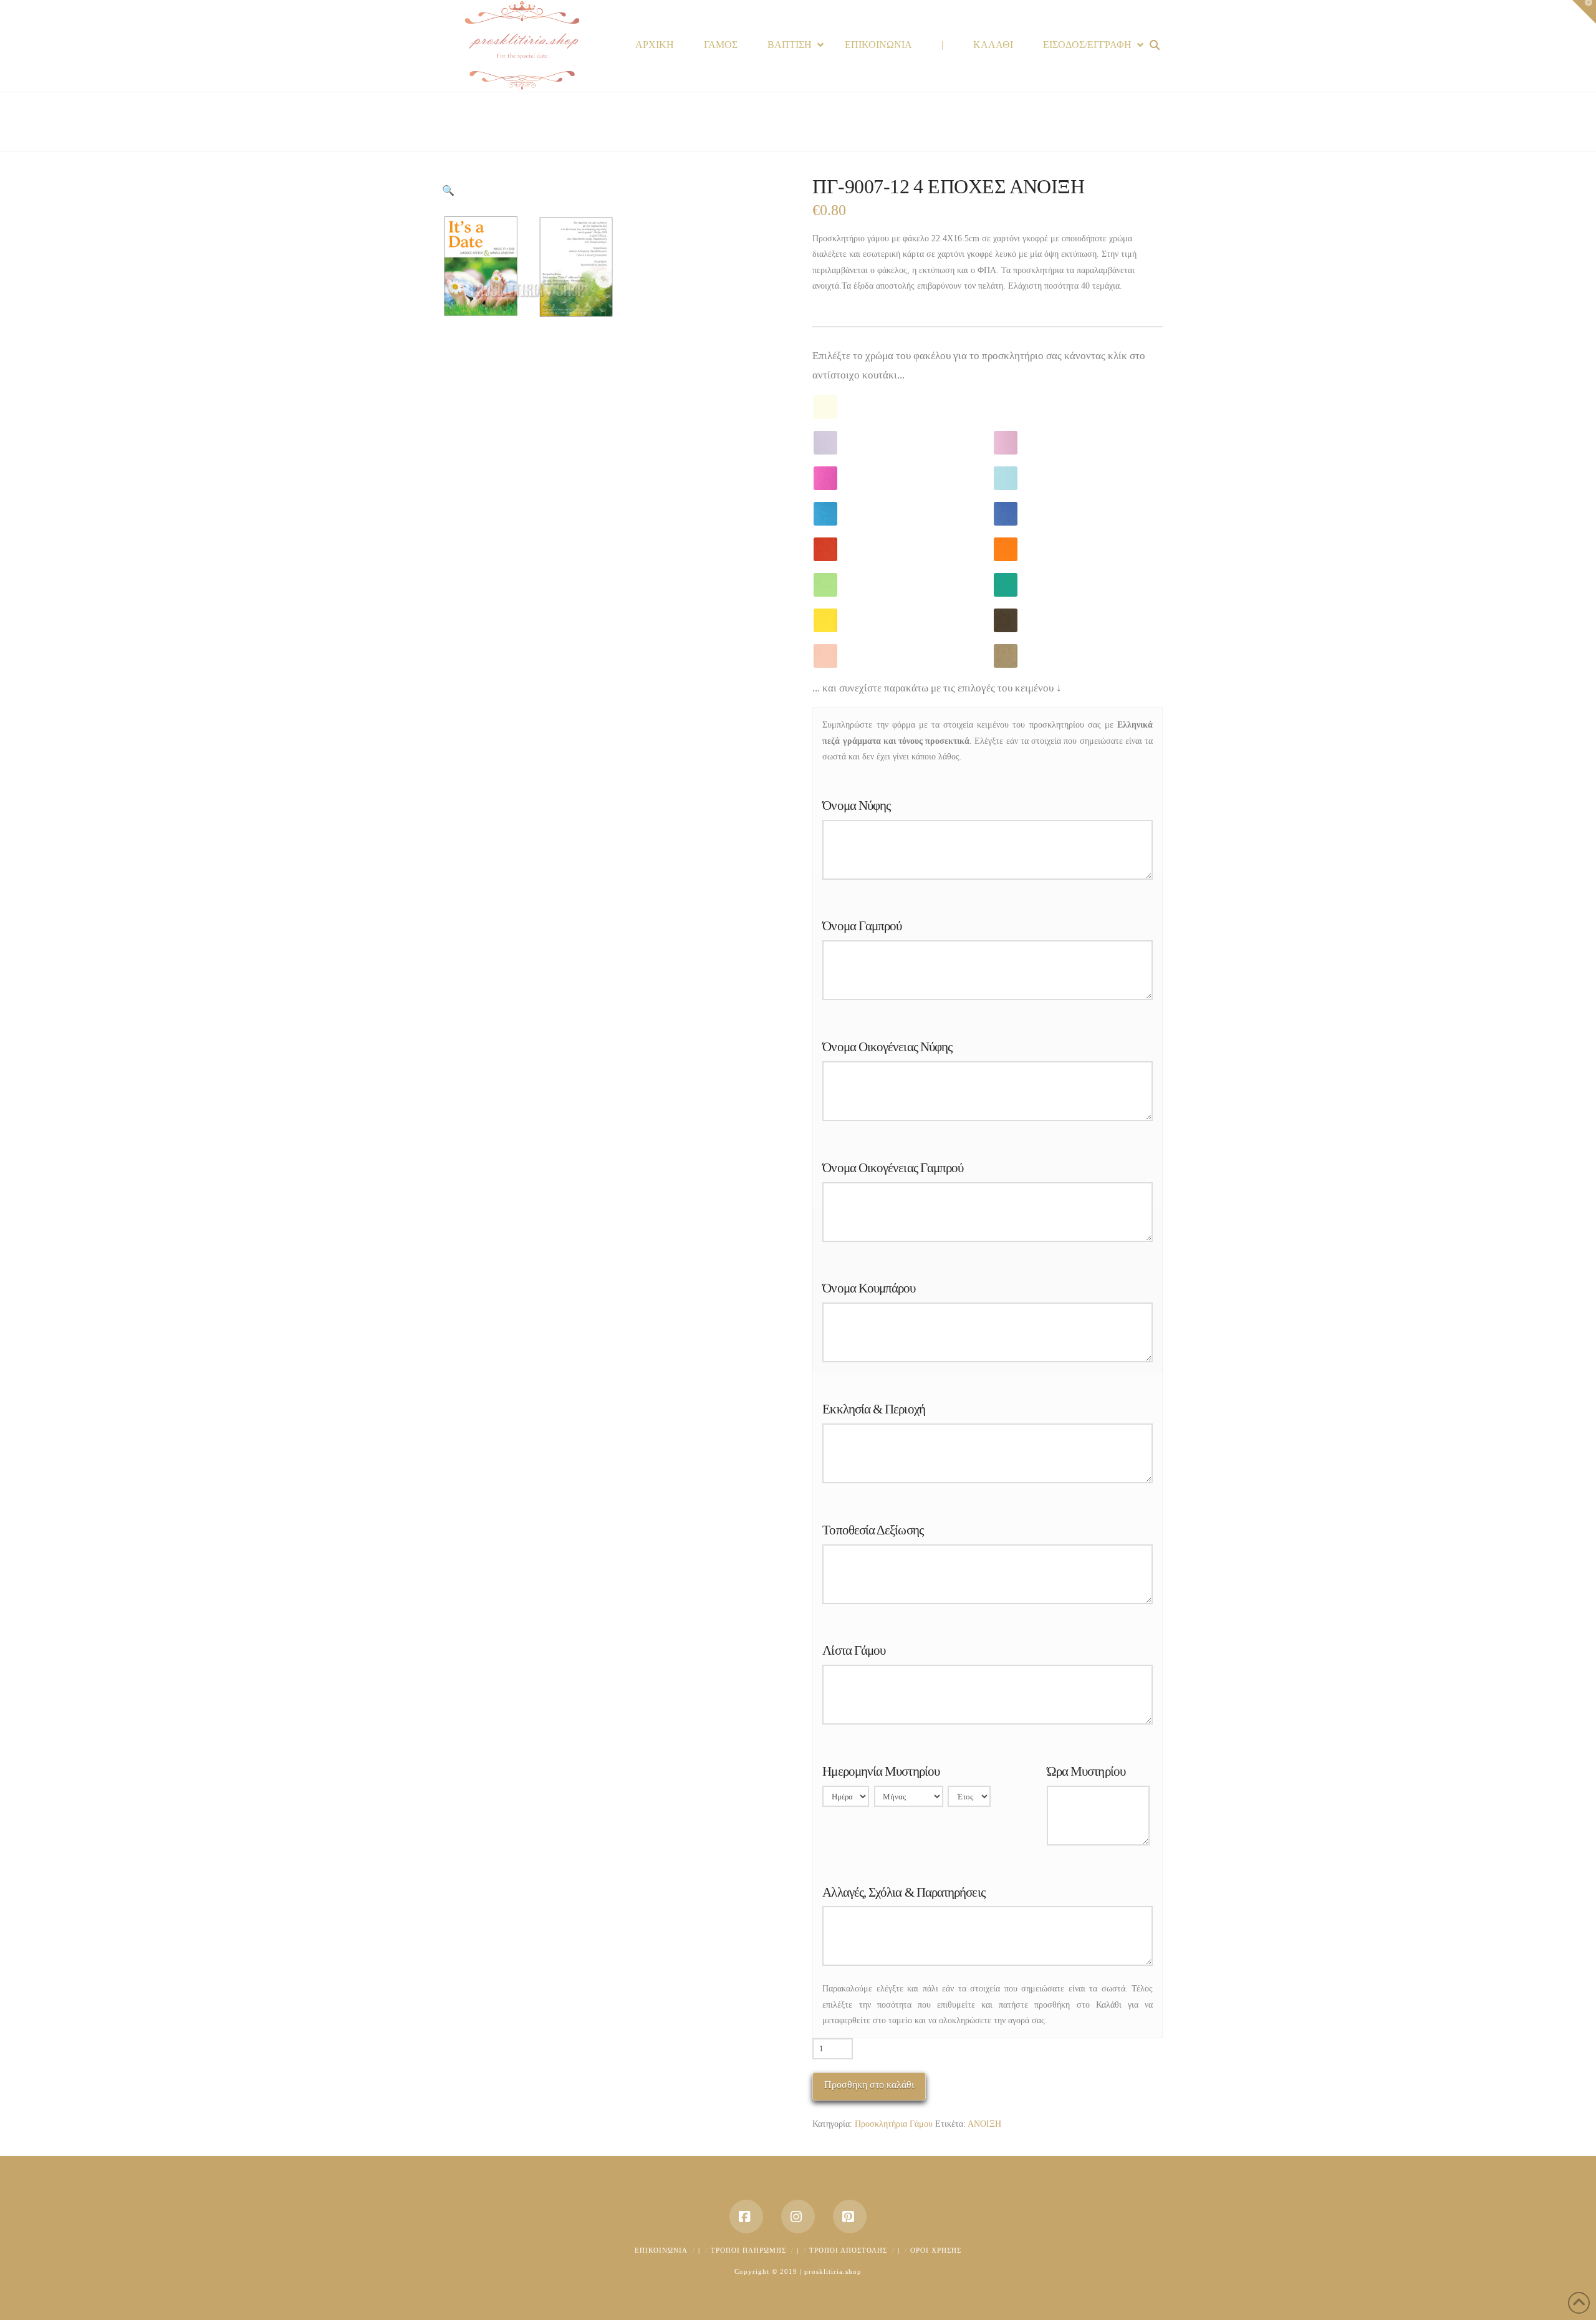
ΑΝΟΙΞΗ (984, 2124)
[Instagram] (798, 2217)
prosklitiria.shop (833, 2271)
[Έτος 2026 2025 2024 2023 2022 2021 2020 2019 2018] (969, 1799)
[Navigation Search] (1156, 45)
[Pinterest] (850, 2217)
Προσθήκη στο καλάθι (869, 2085)
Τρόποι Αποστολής (848, 2250)
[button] (448, 191)
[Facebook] (746, 2217)
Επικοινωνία (661, 2250)
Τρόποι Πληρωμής (748, 2250)
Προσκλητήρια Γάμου (894, 2124)
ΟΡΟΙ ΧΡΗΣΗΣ (936, 2250)
